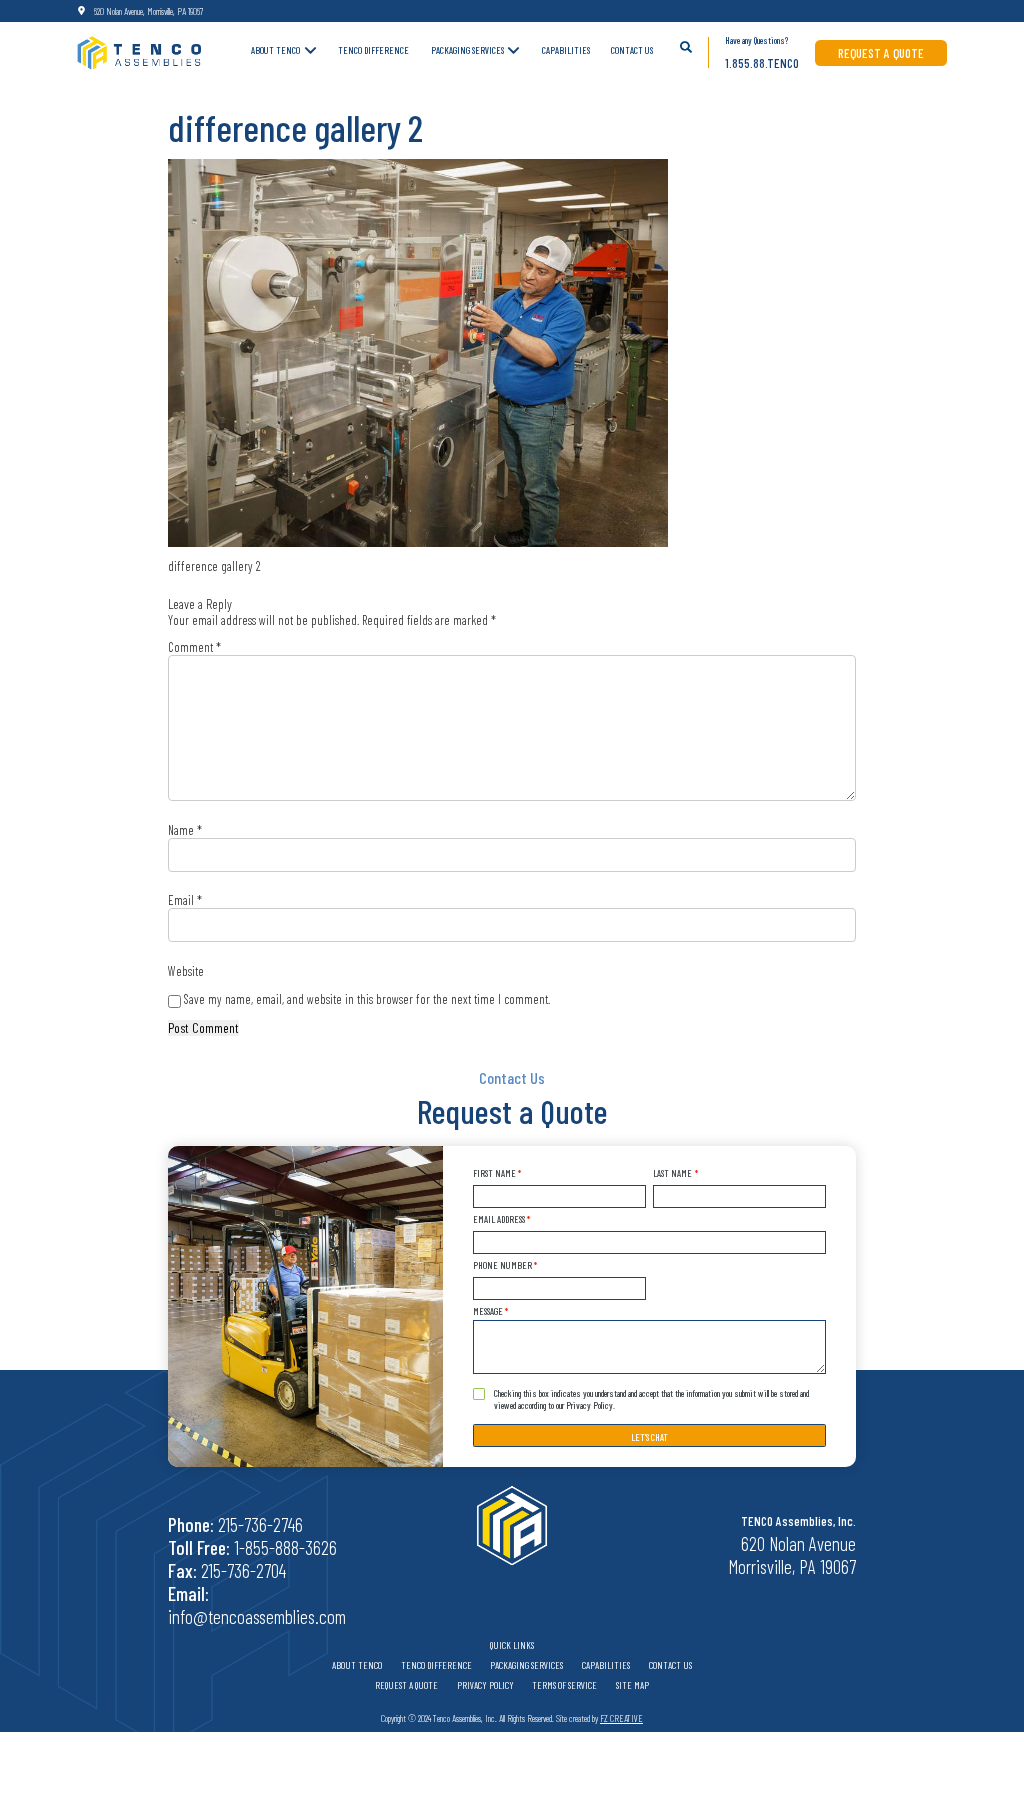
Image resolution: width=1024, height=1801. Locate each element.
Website (186, 971)
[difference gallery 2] (418, 353)
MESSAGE (490, 1311)
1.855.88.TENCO (762, 63)
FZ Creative (621, 1718)
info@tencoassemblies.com (257, 1616)
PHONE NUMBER (505, 1265)
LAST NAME (675, 1173)
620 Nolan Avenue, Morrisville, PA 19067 (148, 11)
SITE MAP (632, 1685)
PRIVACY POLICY (485, 1685)
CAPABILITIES (566, 50)
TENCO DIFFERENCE (373, 50)
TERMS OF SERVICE (564, 1685)
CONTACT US (632, 50)
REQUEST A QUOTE (881, 53)
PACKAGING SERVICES (467, 50)
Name (185, 830)
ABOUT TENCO (275, 50)
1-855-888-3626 (285, 1547)
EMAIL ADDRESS (501, 1219)
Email (185, 900)
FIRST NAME (497, 1173)
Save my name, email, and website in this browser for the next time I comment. (367, 999)
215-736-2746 (260, 1524)
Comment (194, 647)
